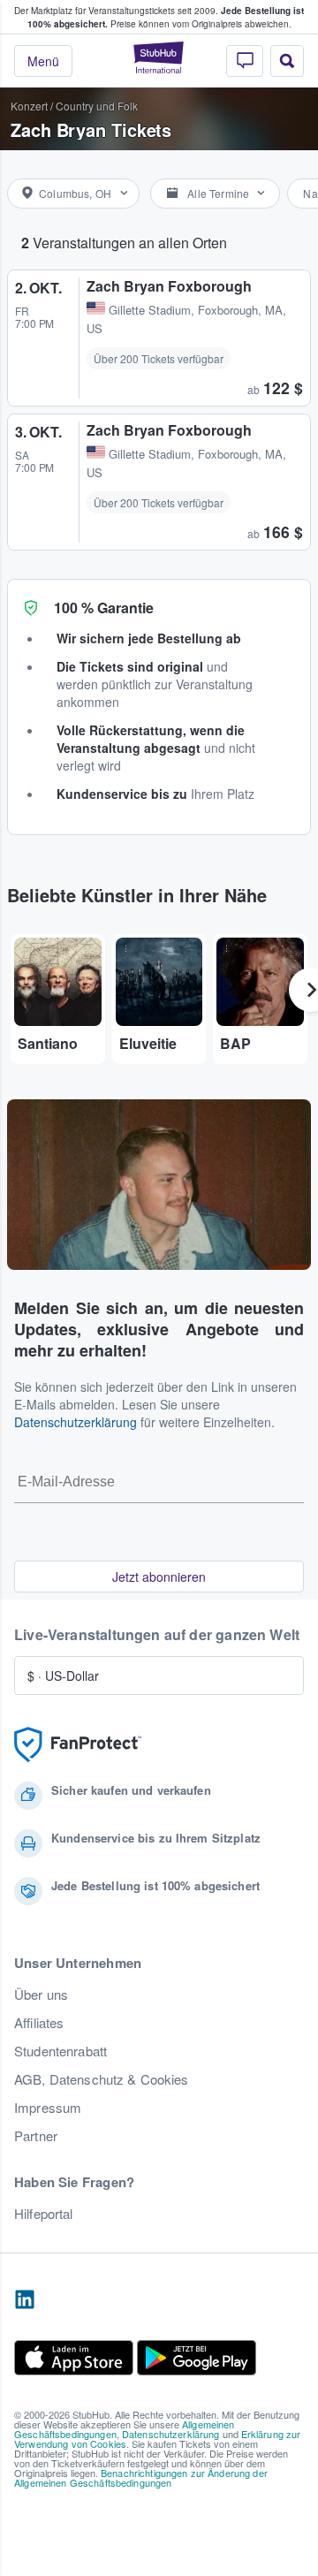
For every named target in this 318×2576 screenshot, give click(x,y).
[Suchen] (287, 61)
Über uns (41, 1995)
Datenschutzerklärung (76, 1422)
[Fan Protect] (78, 1745)
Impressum (48, 2108)
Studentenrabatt (61, 2051)
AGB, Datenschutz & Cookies (102, 2079)
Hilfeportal (44, 2214)
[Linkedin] (25, 2300)
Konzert (29, 106)
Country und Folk (97, 106)
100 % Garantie (104, 608)
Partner (36, 2136)
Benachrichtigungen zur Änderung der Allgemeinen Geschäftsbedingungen (141, 2477)
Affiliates (39, 2023)
